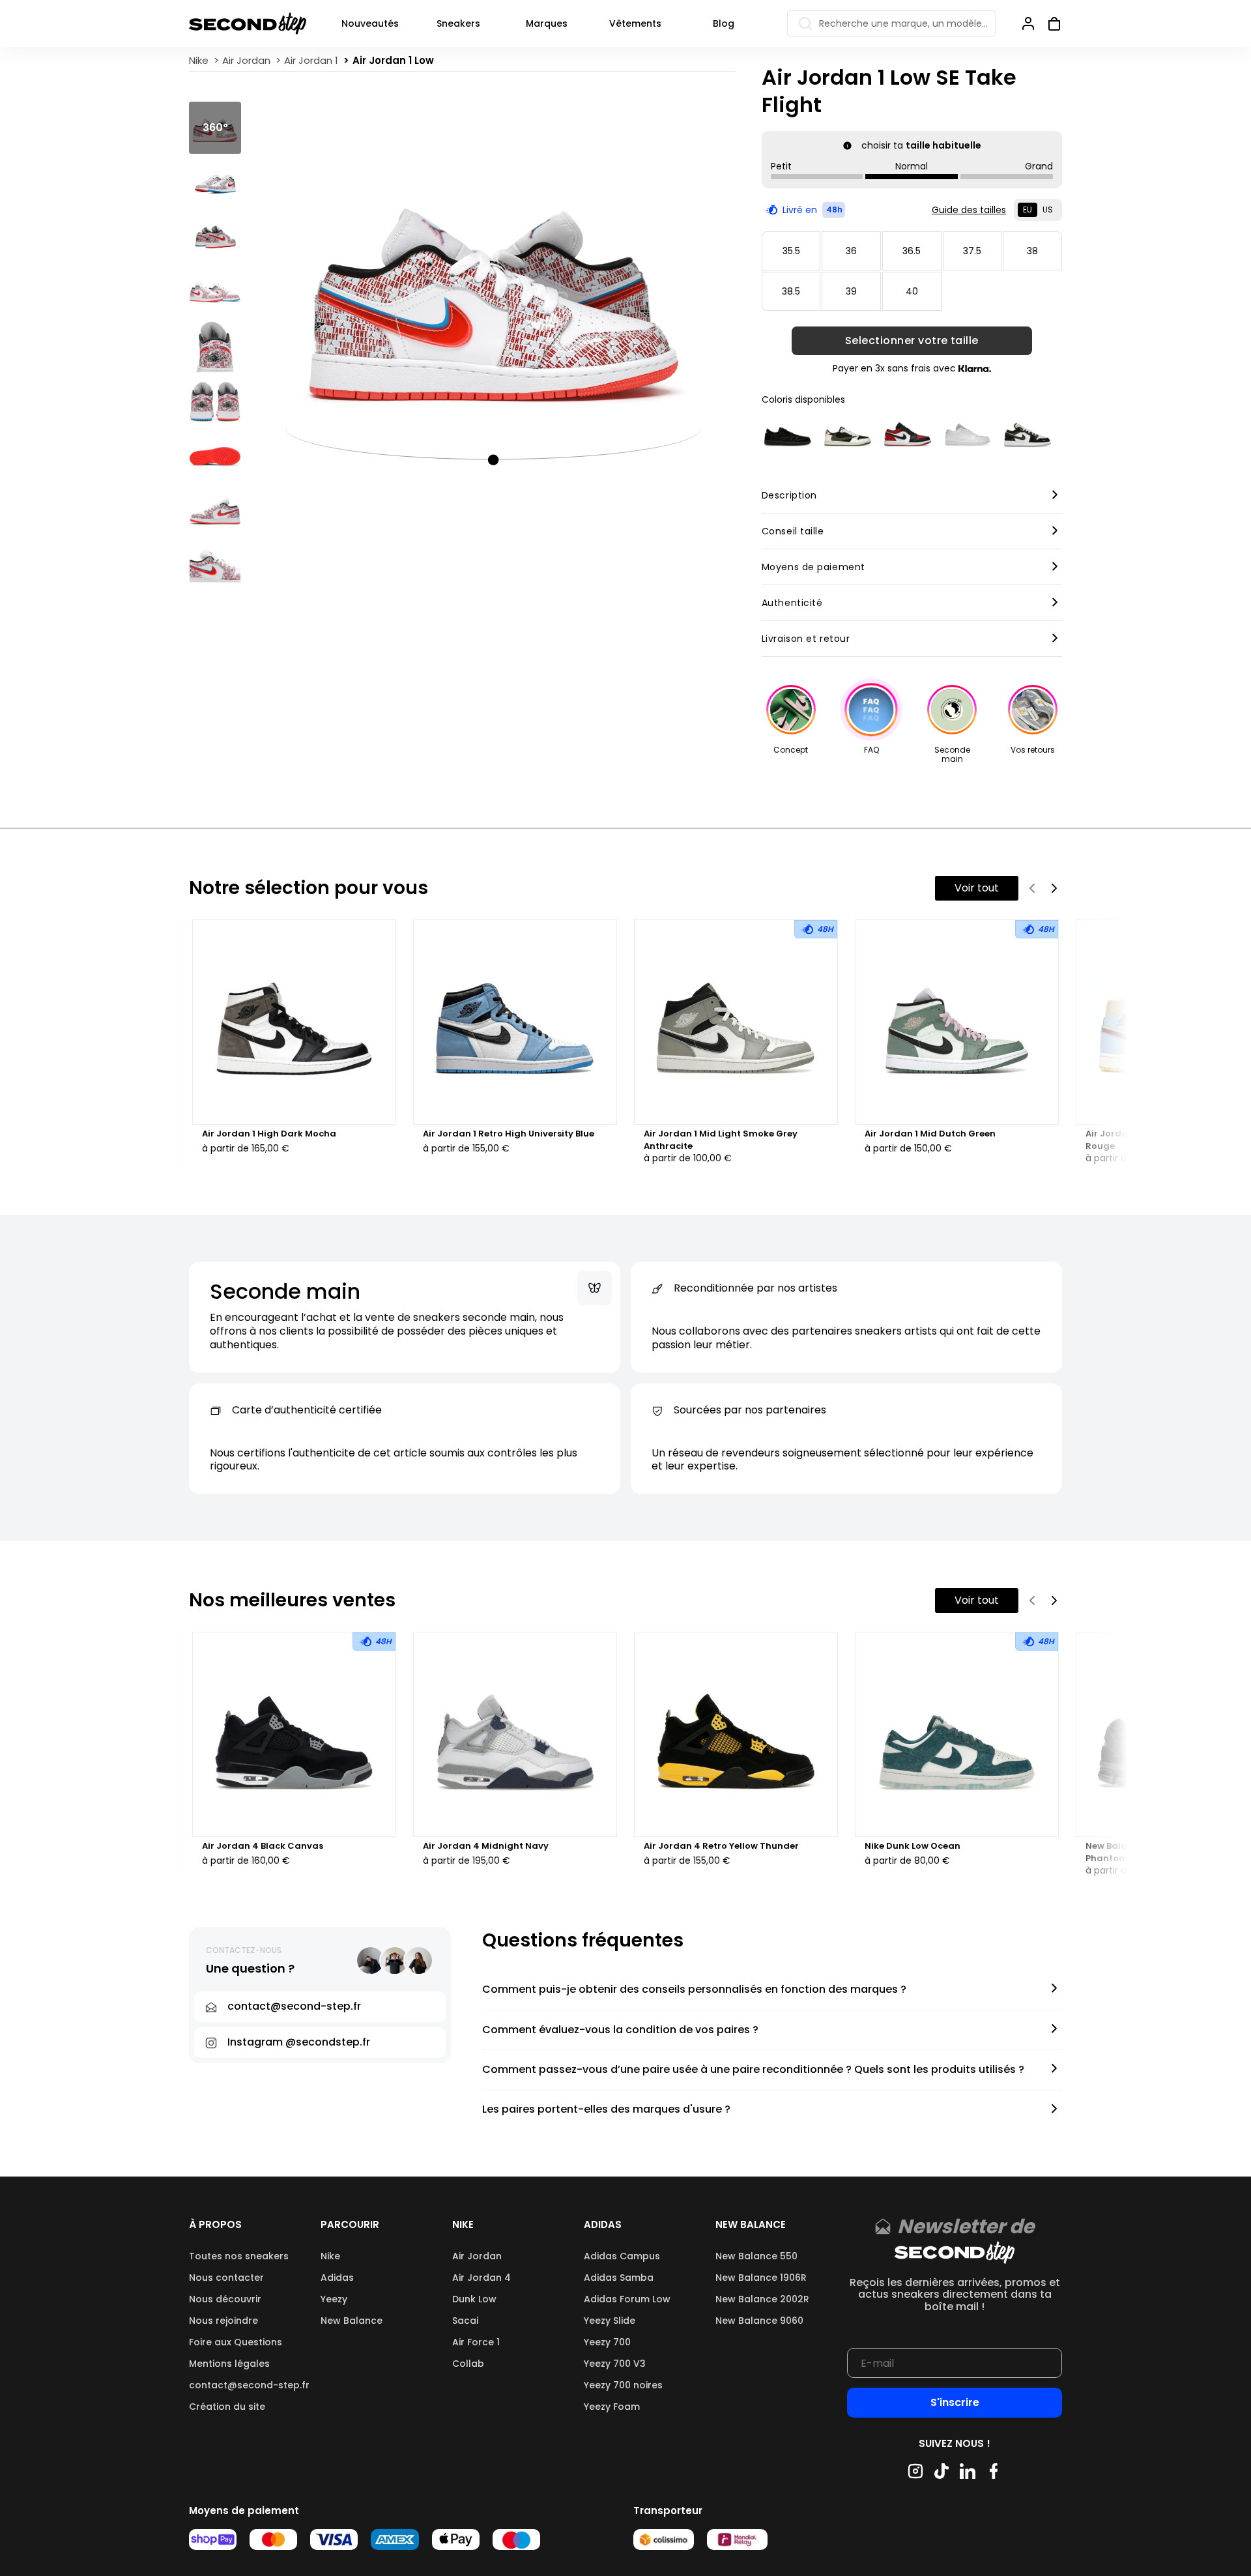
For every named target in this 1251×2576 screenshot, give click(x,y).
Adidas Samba (619, 2278)
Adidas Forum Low (627, 2299)
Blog (724, 23)
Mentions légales (229, 2364)
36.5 (912, 251)
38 (1032, 251)
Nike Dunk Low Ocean (913, 1846)
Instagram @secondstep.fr (299, 2042)
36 (851, 251)
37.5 (972, 251)
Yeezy (334, 2299)
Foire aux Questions (236, 2342)
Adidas (337, 2278)
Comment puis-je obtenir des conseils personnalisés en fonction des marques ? (694, 1990)
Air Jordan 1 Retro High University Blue (509, 1134)
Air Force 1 (476, 2342)
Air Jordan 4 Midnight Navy (486, 1846)
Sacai (465, 2321)
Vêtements (635, 23)
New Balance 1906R (761, 2278)
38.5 (791, 291)
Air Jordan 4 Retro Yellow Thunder (721, 1846)
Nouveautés (370, 23)
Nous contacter (226, 2278)
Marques (547, 23)
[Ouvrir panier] (1049, 23)
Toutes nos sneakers (239, 2256)
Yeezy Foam (612, 2407)
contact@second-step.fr (249, 2385)
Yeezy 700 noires (623, 2385)
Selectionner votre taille (912, 341)
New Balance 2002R (762, 2299)
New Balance (352, 2321)
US (1048, 210)
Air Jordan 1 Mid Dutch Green (930, 1134)
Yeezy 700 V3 (615, 2364)
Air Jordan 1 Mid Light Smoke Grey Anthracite (721, 1140)
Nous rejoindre (223, 2321)
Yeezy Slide (610, 2321)
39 (851, 291)
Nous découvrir (225, 2299)
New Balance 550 (756, 2256)
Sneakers (458, 23)
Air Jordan (477, 2256)
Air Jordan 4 (482, 2278)
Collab (468, 2364)
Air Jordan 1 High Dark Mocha (269, 1134)
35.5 (791, 251)
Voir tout (977, 888)
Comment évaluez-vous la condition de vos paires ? (620, 2030)
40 (912, 291)
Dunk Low (474, 2299)
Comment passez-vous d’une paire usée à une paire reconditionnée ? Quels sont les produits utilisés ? (753, 2070)
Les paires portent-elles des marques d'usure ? (606, 2110)
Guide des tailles (969, 210)
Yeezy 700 (607, 2342)
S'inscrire (955, 2402)
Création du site (227, 2407)
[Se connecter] (1028, 23)
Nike (330, 2256)
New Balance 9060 (759, 2321)
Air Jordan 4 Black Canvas (263, 1846)
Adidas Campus (622, 2256)
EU (1028, 210)
